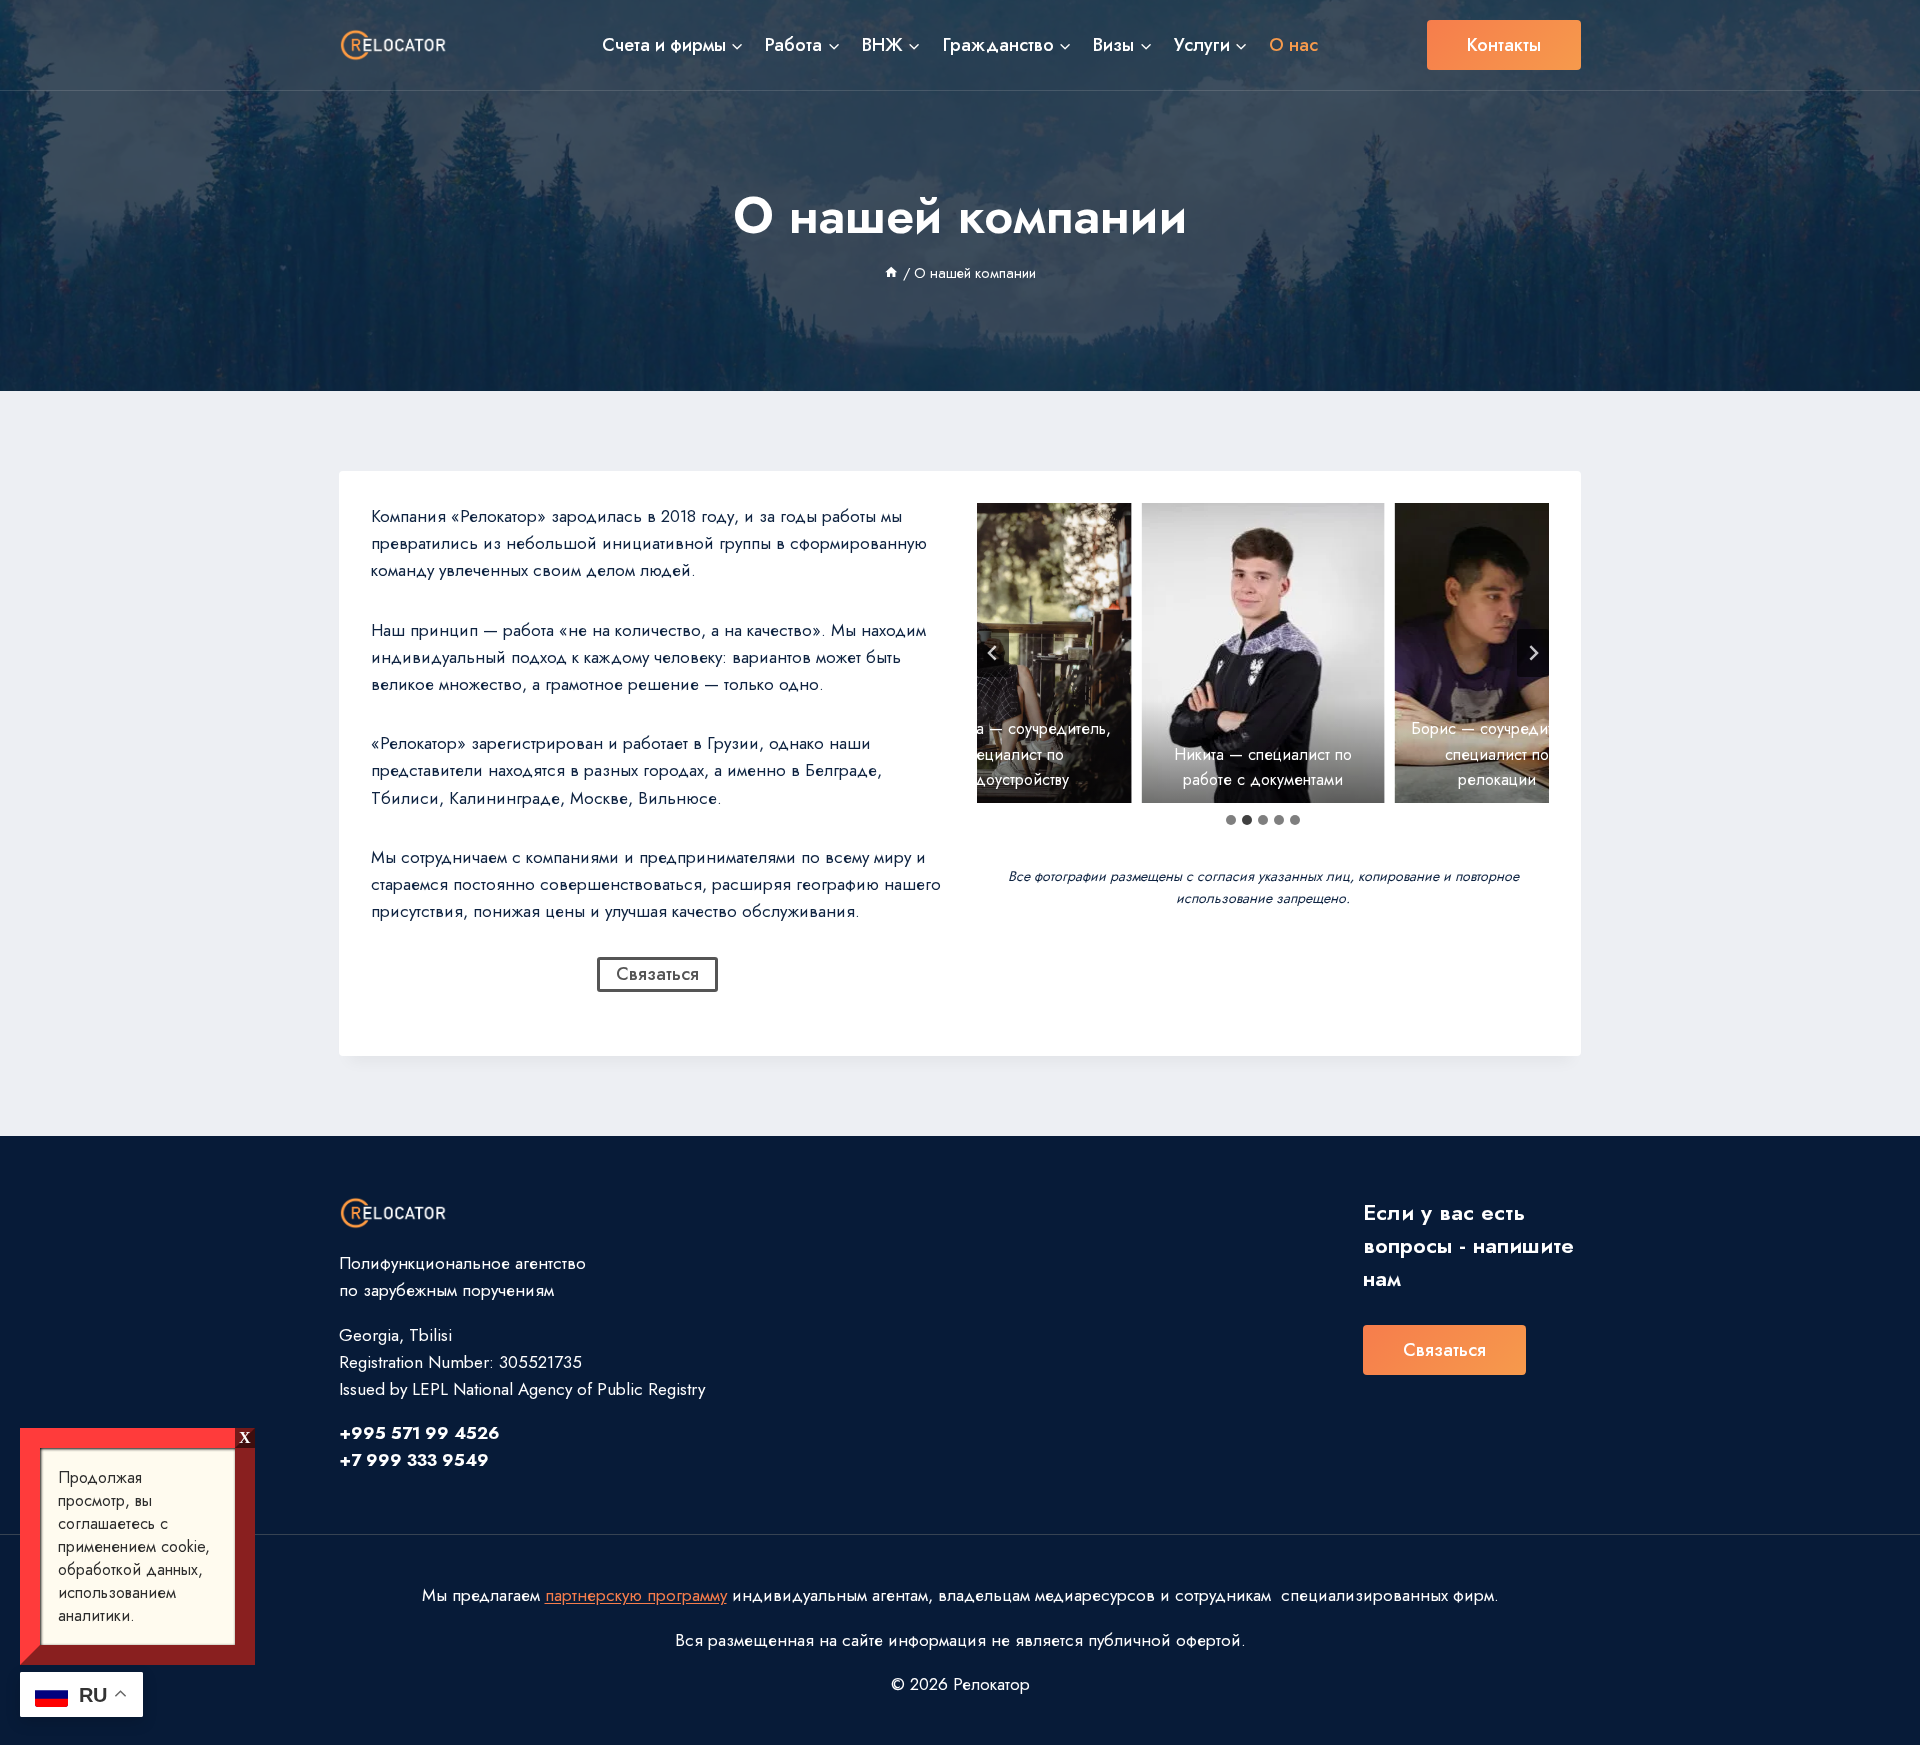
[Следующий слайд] (1533, 653)
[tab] (1231, 820)
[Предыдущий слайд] (993, 653)
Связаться (1444, 1350)
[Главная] (891, 273)
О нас (1293, 45)
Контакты (1504, 45)
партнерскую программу (636, 1595)
